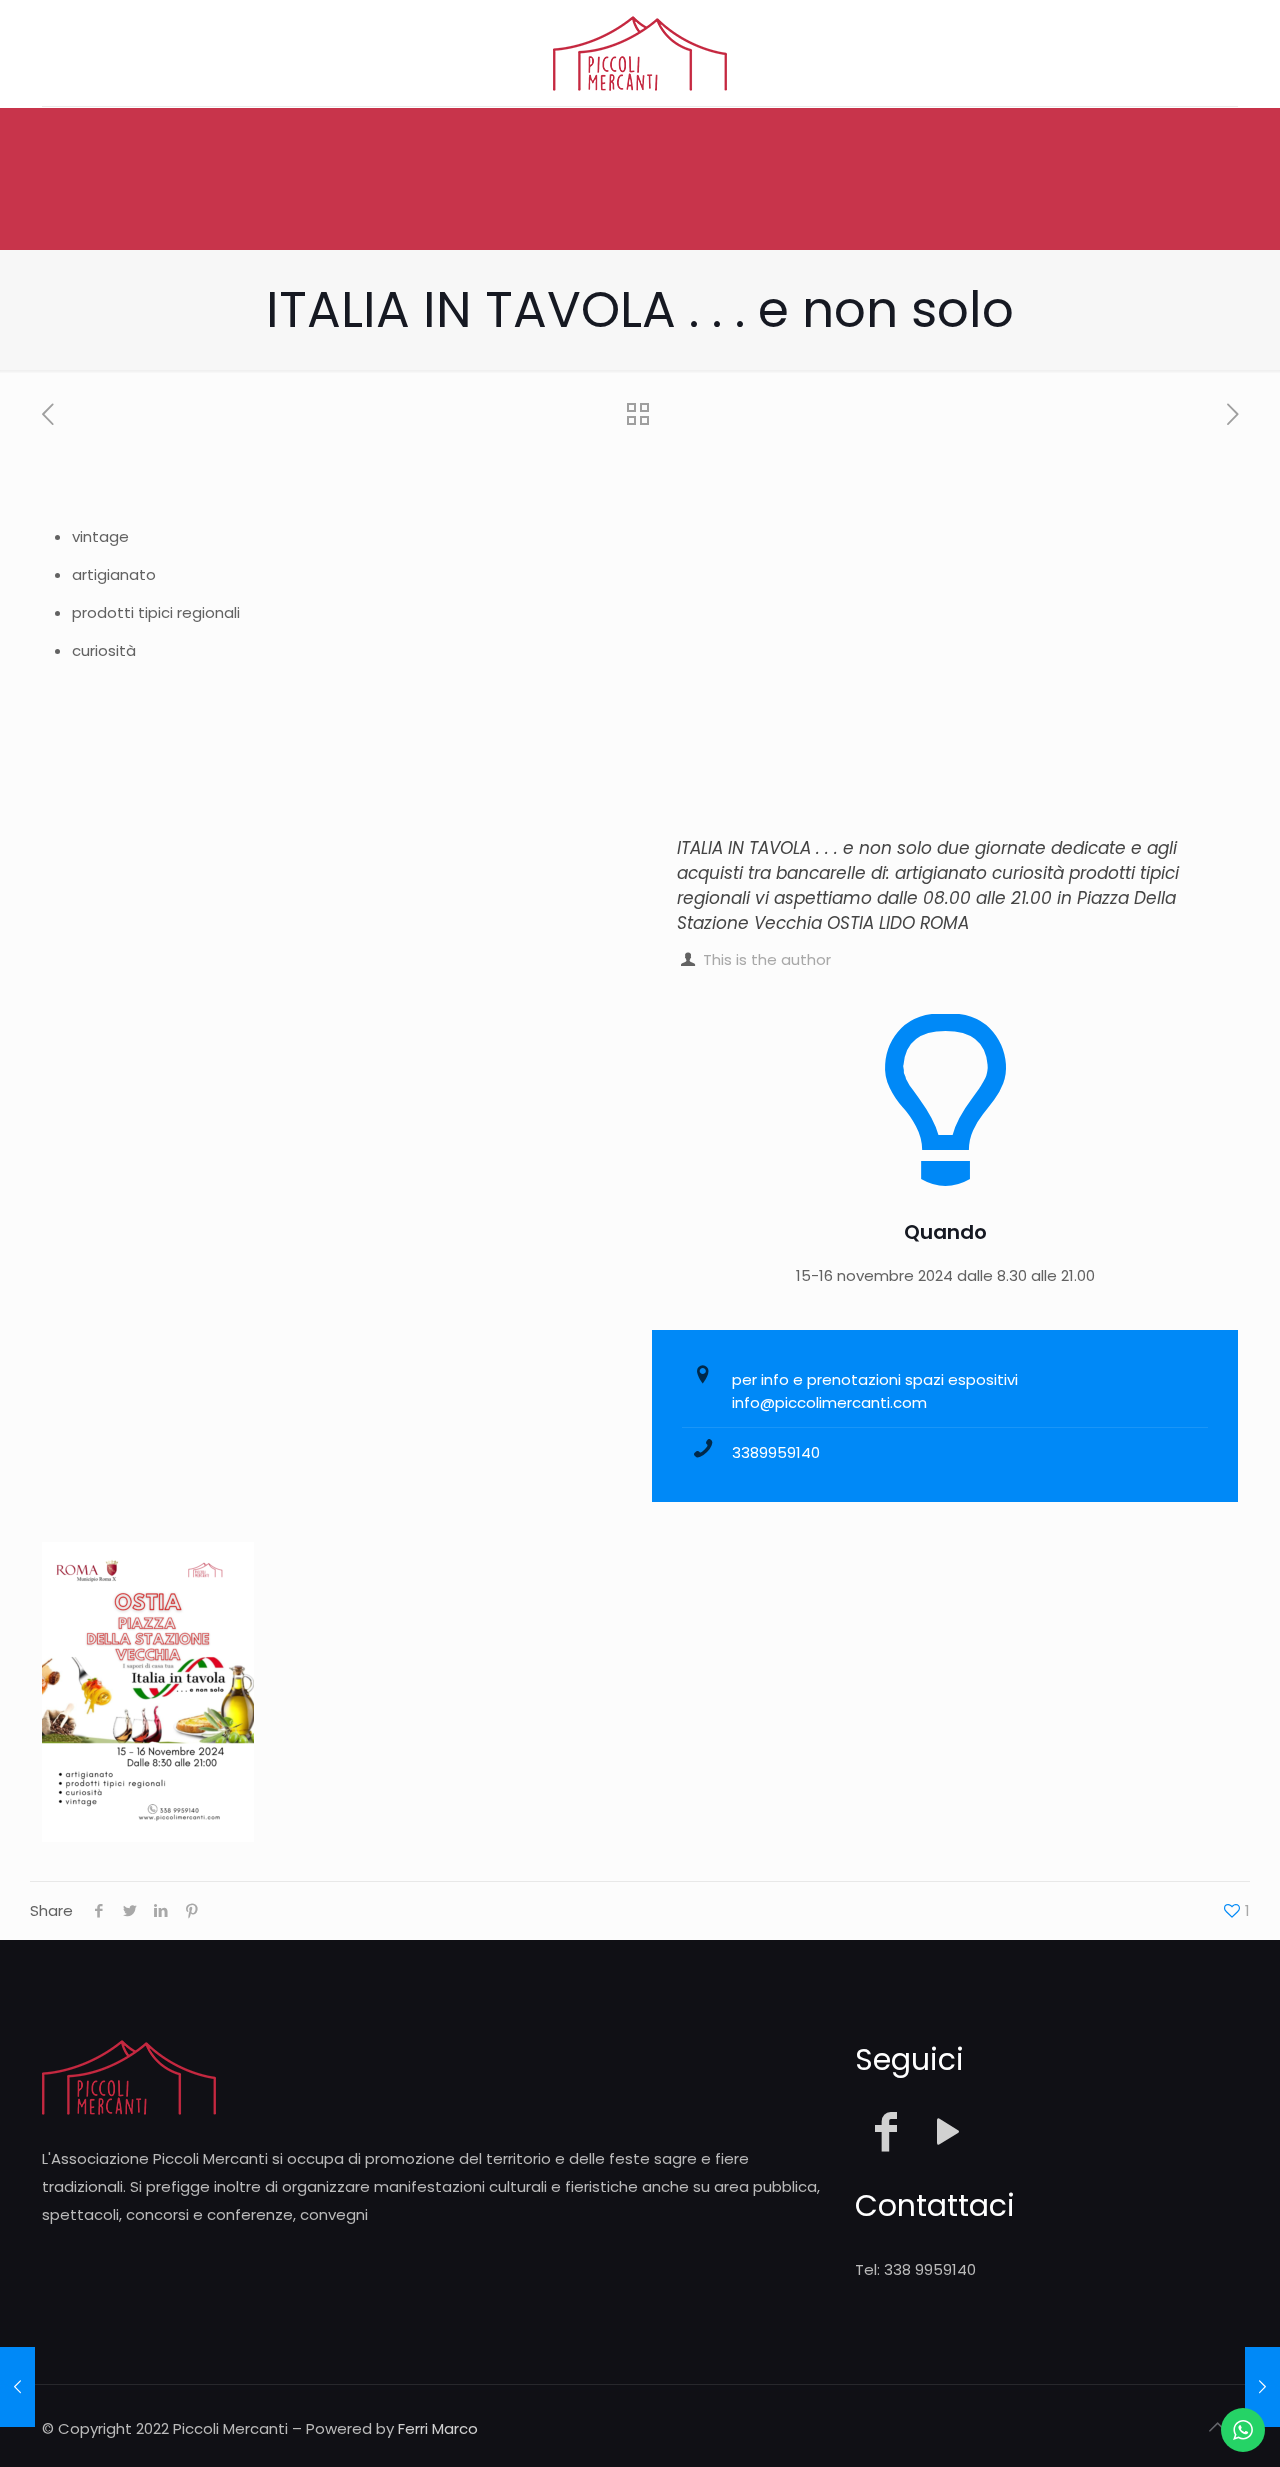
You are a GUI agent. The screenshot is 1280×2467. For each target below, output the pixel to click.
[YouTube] (948, 2131)
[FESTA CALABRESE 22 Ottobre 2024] (17, 2387)
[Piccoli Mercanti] (640, 53)
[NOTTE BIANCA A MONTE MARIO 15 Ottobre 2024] (1262, 2387)
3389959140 (776, 1452)
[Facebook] (886, 2131)
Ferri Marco (438, 2428)
